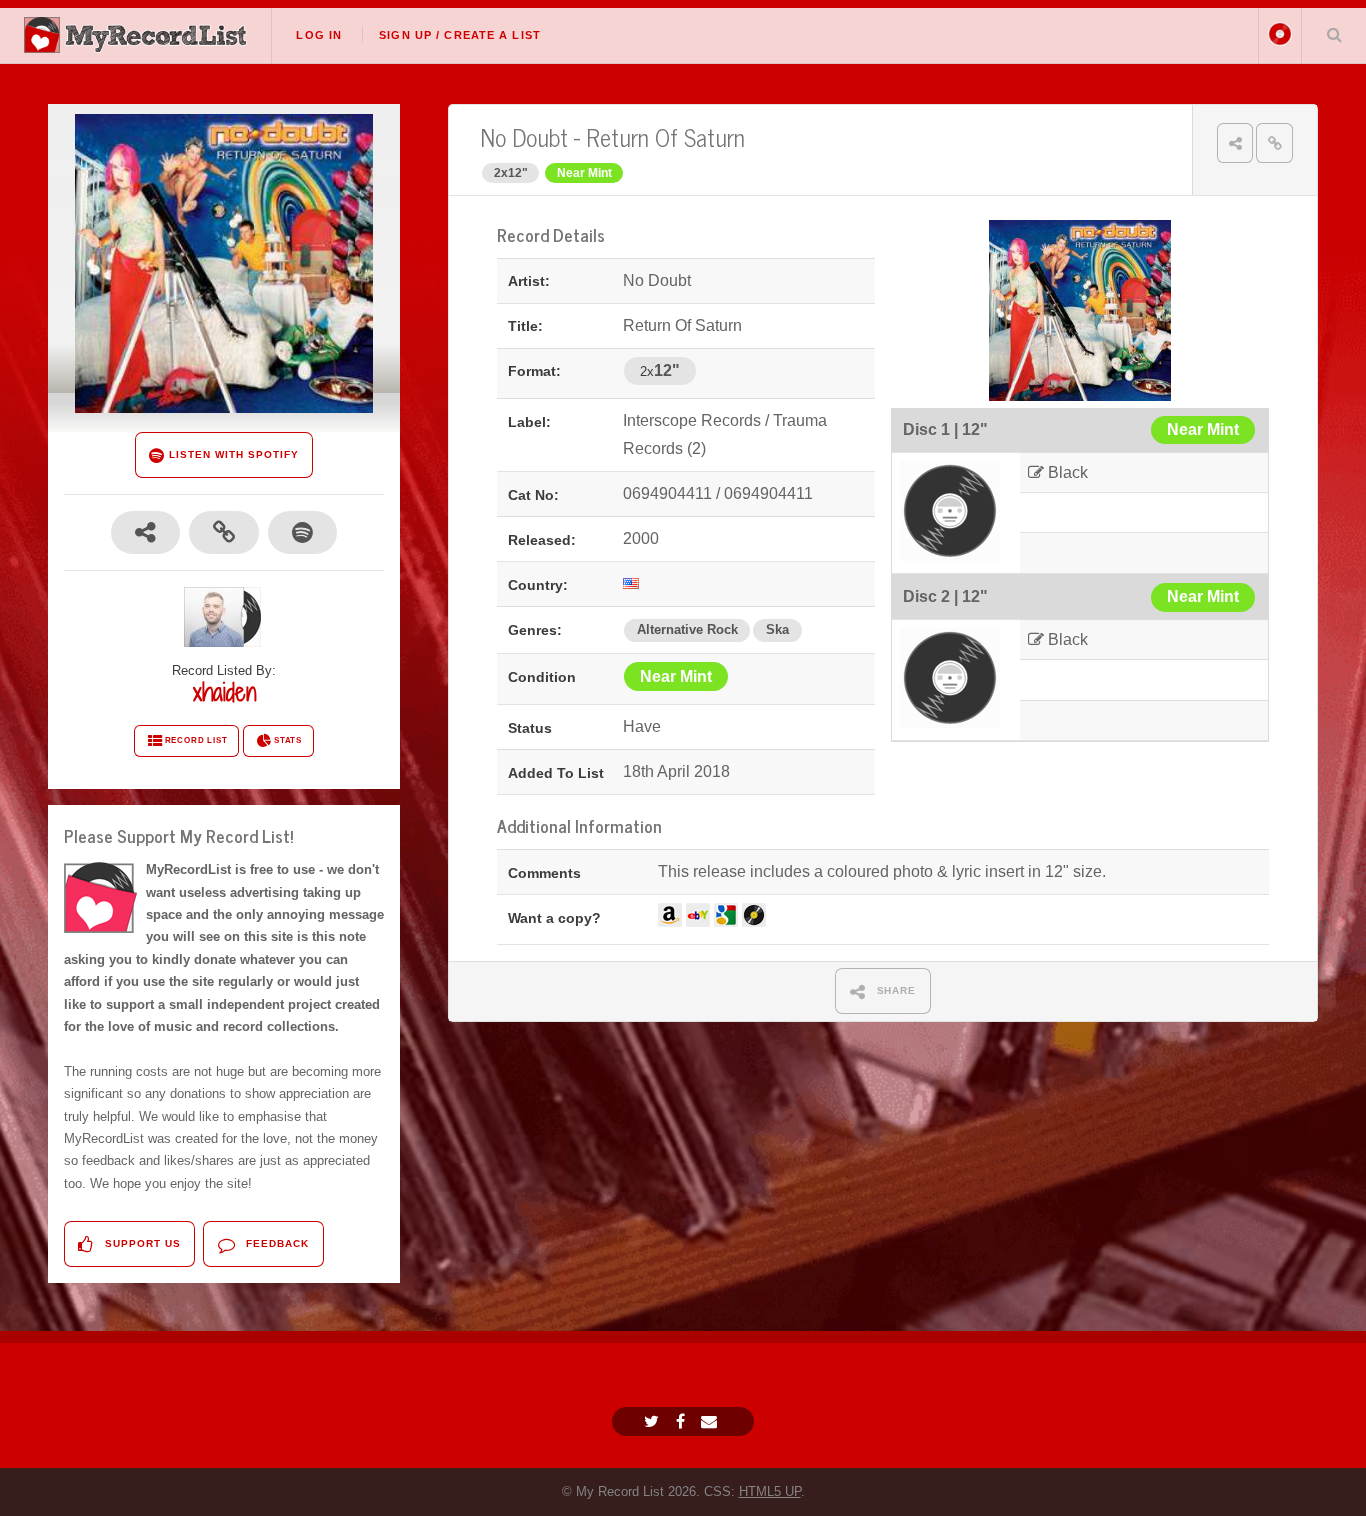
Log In (319, 35)
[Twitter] (654, 1421)
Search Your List (1334, 34)
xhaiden (224, 692)
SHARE (895, 990)
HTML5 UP (770, 1491)
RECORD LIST (196, 740)
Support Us (141, 1243)
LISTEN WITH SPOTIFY (231, 454)
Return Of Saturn (665, 136)
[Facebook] (683, 1421)
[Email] (711, 1421)
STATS (288, 740)
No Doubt (524, 136)
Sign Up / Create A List (460, 35)
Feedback (275, 1243)
